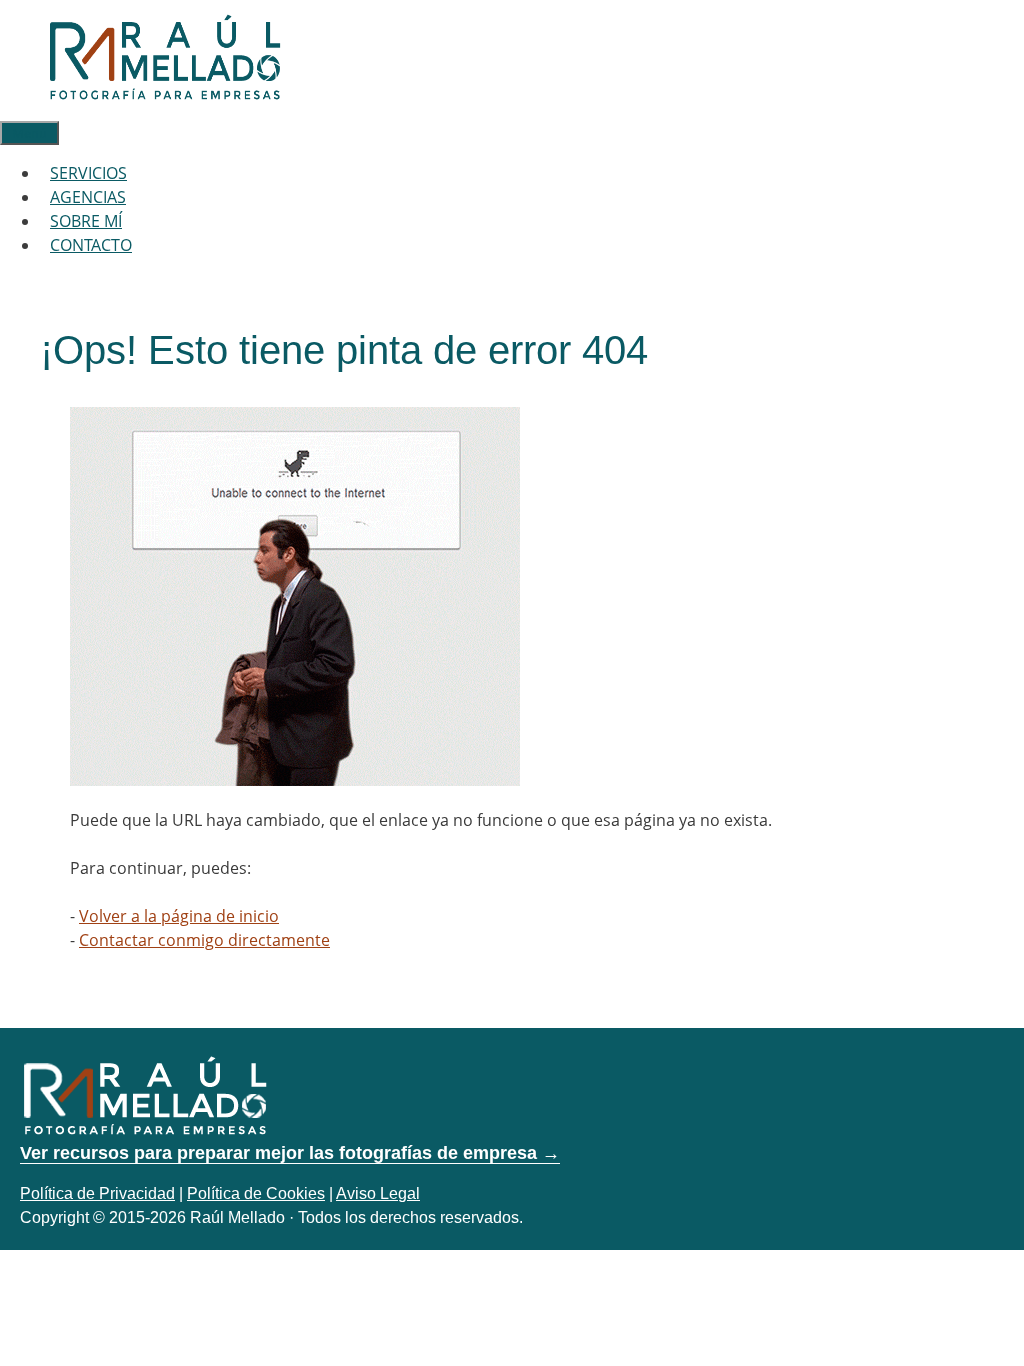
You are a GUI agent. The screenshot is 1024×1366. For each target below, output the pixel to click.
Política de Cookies (256, 1193)
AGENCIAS (88, 197)
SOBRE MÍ (86, 221)
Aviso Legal (378, 1193)
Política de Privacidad (97, 1193)
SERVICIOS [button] (88, 173)
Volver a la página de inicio (179, 916)
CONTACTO (91, 245)
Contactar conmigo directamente (204, 940)
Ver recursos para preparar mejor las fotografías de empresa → (290, 1153)
